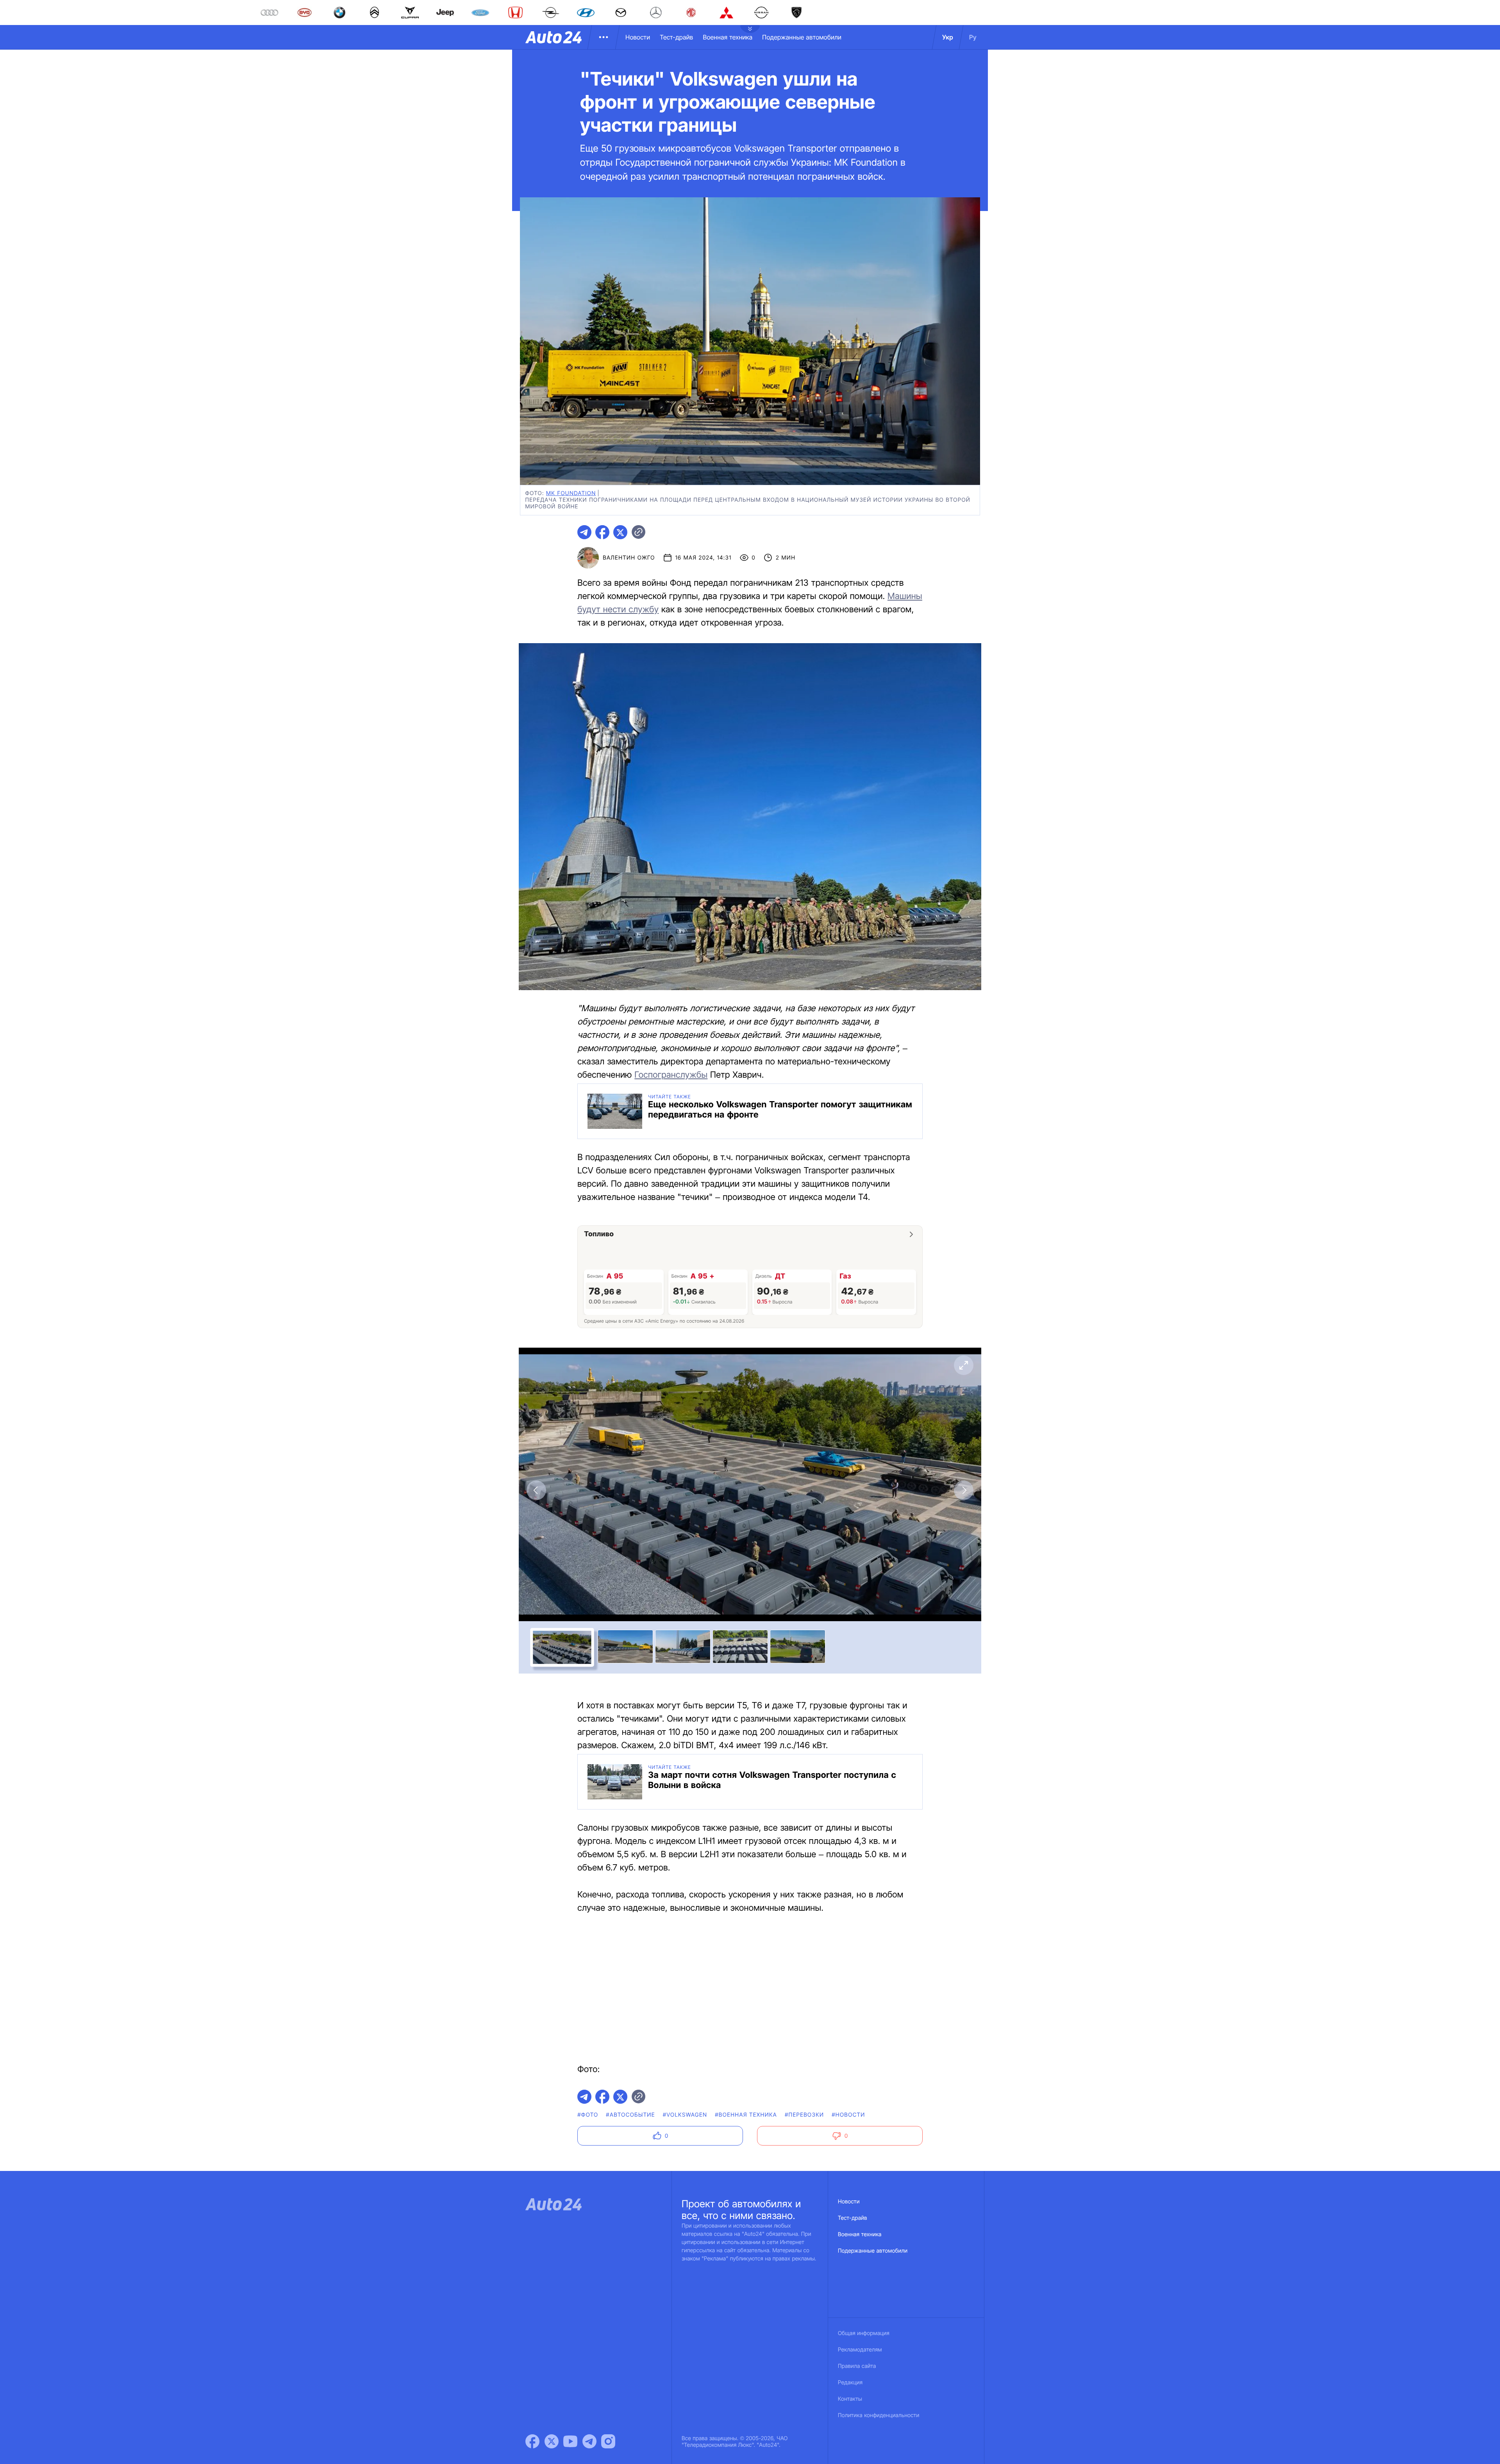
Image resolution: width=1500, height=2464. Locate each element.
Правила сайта (857, 2366)
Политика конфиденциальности (879, 2415)
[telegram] (584, 532)
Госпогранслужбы (671, 1075)
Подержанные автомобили (802, 37)
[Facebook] (532, 2441)
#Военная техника (746, 2115)
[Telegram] (589, 2441)
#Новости (848, 2115)
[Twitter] (552, 2441)
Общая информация (864, 2333)
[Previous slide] (536, 1490)
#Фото (588, 2115)
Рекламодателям (860, 2350)
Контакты (850, 2399)
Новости (638, 37)
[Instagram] (608, 2441)
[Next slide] (964, 1490)
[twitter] (620, 532)
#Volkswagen (685, 2115)
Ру (973, 37)
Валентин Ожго (629, 558)
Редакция (850, 2383)
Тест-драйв (676, 37)
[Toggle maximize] (964, 1365)
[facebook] (602, 532)
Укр (948, 37)
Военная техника (728, 37)
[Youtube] (570, 2441)
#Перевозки (804, 2115)
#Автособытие (630, 2115)
